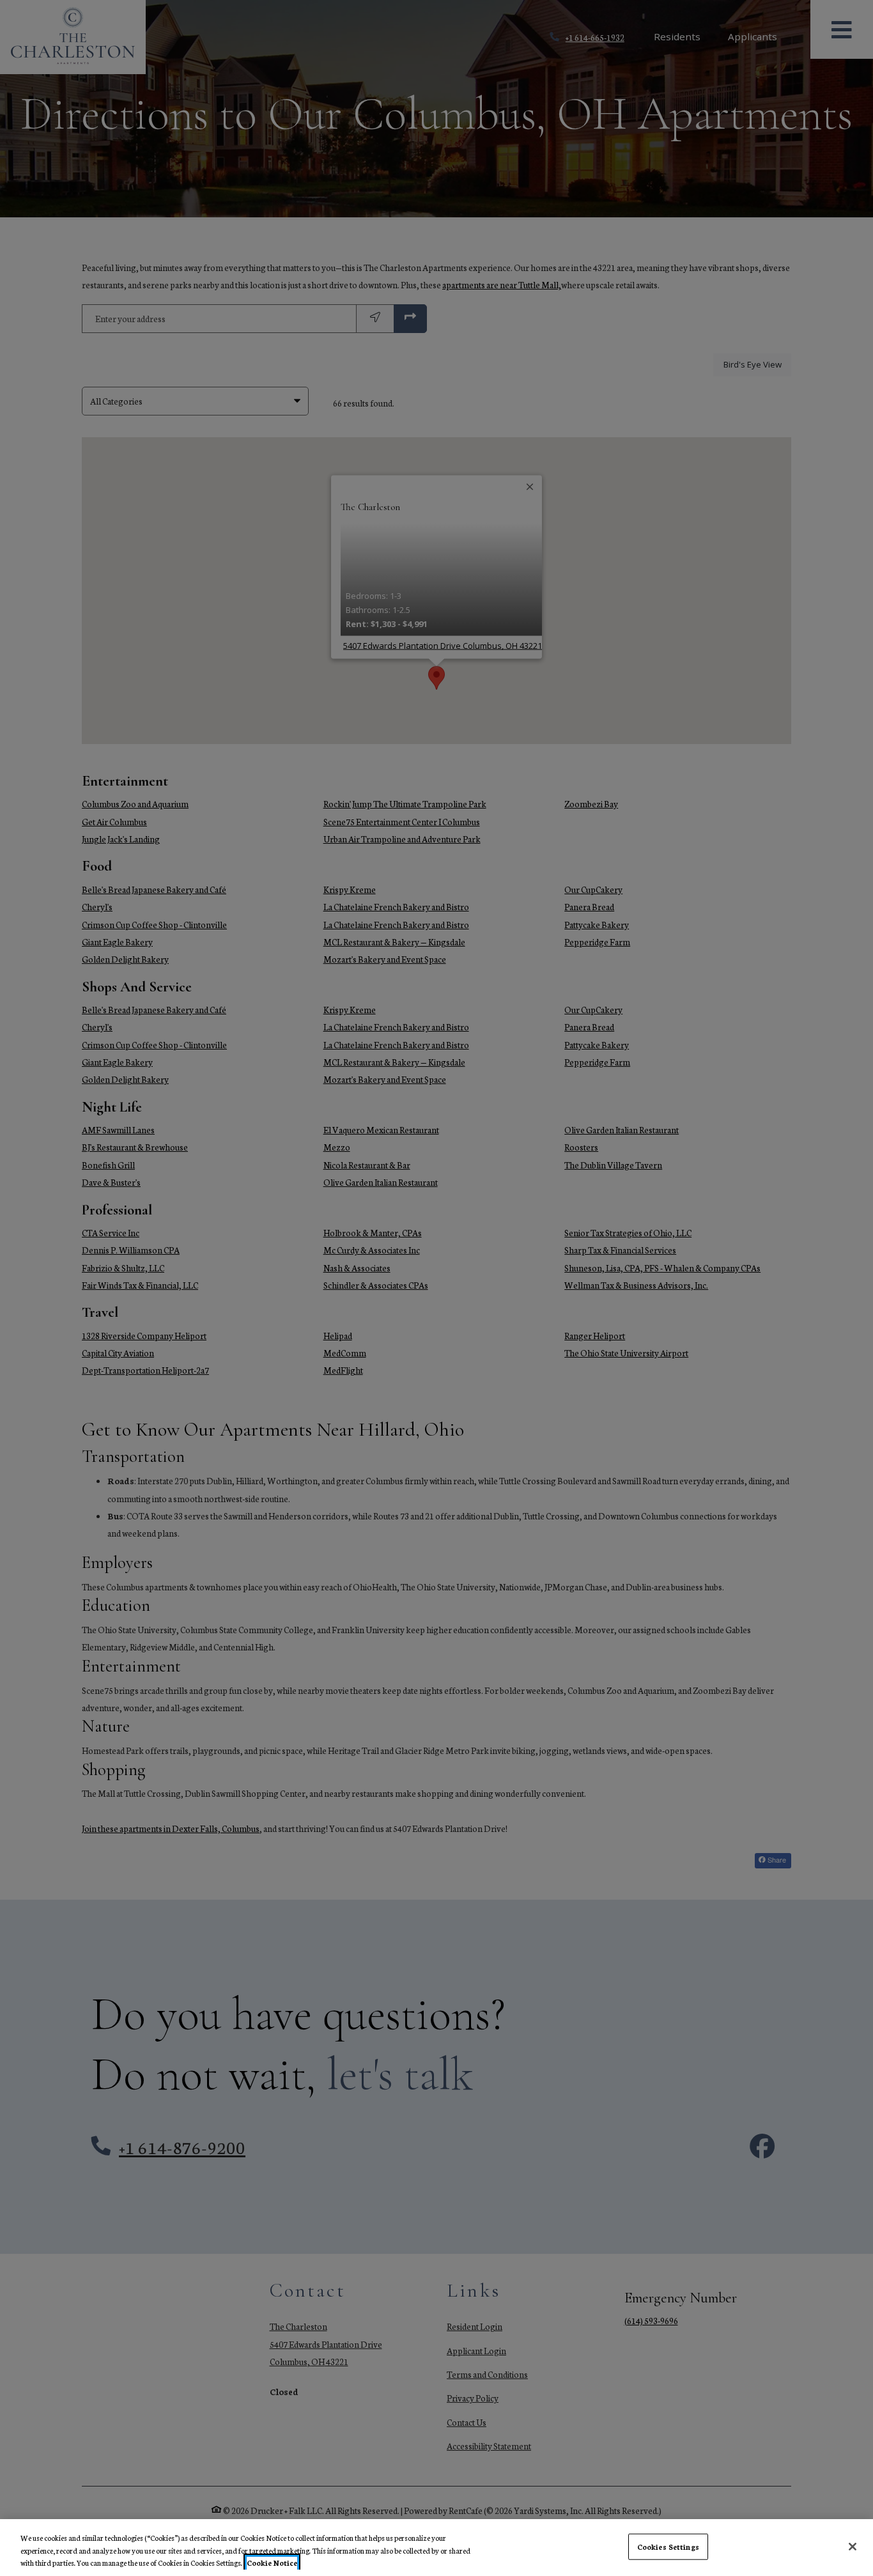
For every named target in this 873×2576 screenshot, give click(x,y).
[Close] (853, 2547)
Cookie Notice (272, 2563)
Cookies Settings (668, 2546)
